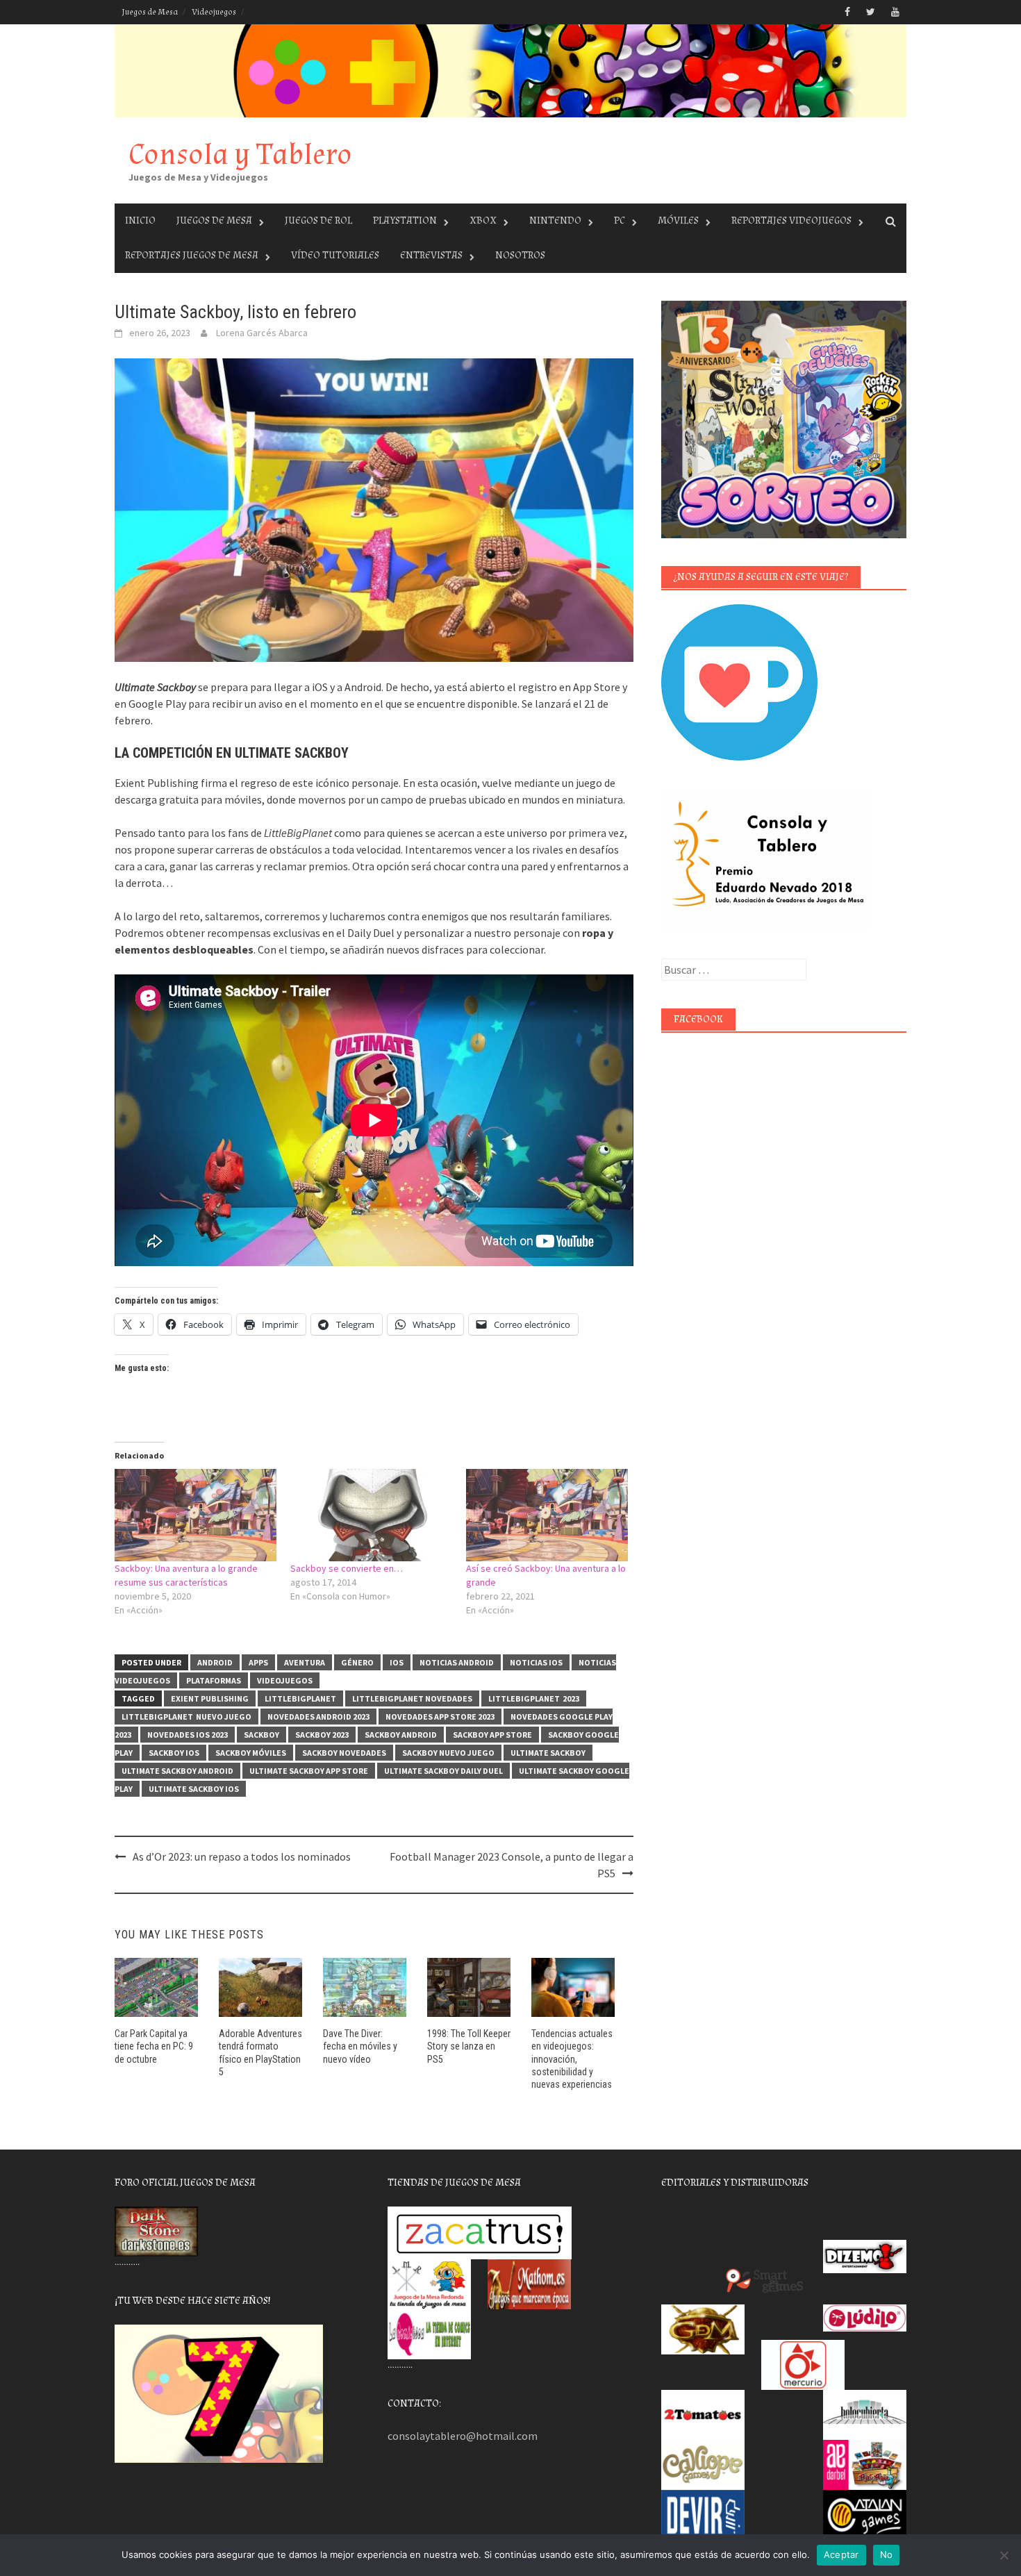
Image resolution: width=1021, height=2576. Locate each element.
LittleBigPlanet (300, 1698)
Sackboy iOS (174, 1753)
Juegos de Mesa (150, 12)
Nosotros (520, 255)
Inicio (140, 221)
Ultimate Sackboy (548, 1753)
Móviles (678, 221)
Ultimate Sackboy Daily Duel (443, 1771)
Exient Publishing (210, 1698)
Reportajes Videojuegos (791, 221)
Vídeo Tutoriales (335, 255)
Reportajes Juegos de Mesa (192, 255)
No (887, 2554)
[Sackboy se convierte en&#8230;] (371, 1515)
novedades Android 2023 (318, 1717)
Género (357, 1662)
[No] (1004, 2555)
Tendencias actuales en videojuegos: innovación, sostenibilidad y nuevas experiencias (572, 2059)
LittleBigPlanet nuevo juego (186, 1717)
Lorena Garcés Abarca (262, 333)
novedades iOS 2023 (188, 1735)
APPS (258, 1662)
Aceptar (841, 2554)
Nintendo (555, 221)
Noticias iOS (536, 1662)
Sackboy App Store (492, 1735)
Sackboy (262, 1735)
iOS (397, 1662)
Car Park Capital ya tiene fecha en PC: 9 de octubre (154, 2046)
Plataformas (214, 1680)
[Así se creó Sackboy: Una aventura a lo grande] (547, 1515)
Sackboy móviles (251, 1753)
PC (620, 221)
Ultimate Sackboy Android (177, 1771)
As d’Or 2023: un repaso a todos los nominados (242, 1856)
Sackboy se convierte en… (347, 1568)
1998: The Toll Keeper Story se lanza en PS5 (469, 2046)
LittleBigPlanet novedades (412, 1698)
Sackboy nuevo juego (448, 1753)
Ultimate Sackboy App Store (309, 1771)
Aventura (305, 1662)
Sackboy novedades (344, 1753)
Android (215, 1662)
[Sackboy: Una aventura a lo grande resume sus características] (196, 1515)
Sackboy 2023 (322, 1735)
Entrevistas (431, 255)
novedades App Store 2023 (440, 1717)
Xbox (483, 221)
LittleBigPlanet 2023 (534, 1698)
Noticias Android (457, 1662)
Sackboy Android (401, 1735)
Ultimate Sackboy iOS (194, 1789)
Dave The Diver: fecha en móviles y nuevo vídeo (360, 2046)
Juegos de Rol (318, 221)
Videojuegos (214, 12)
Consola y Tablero (240, 155)
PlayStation (405, 221)
